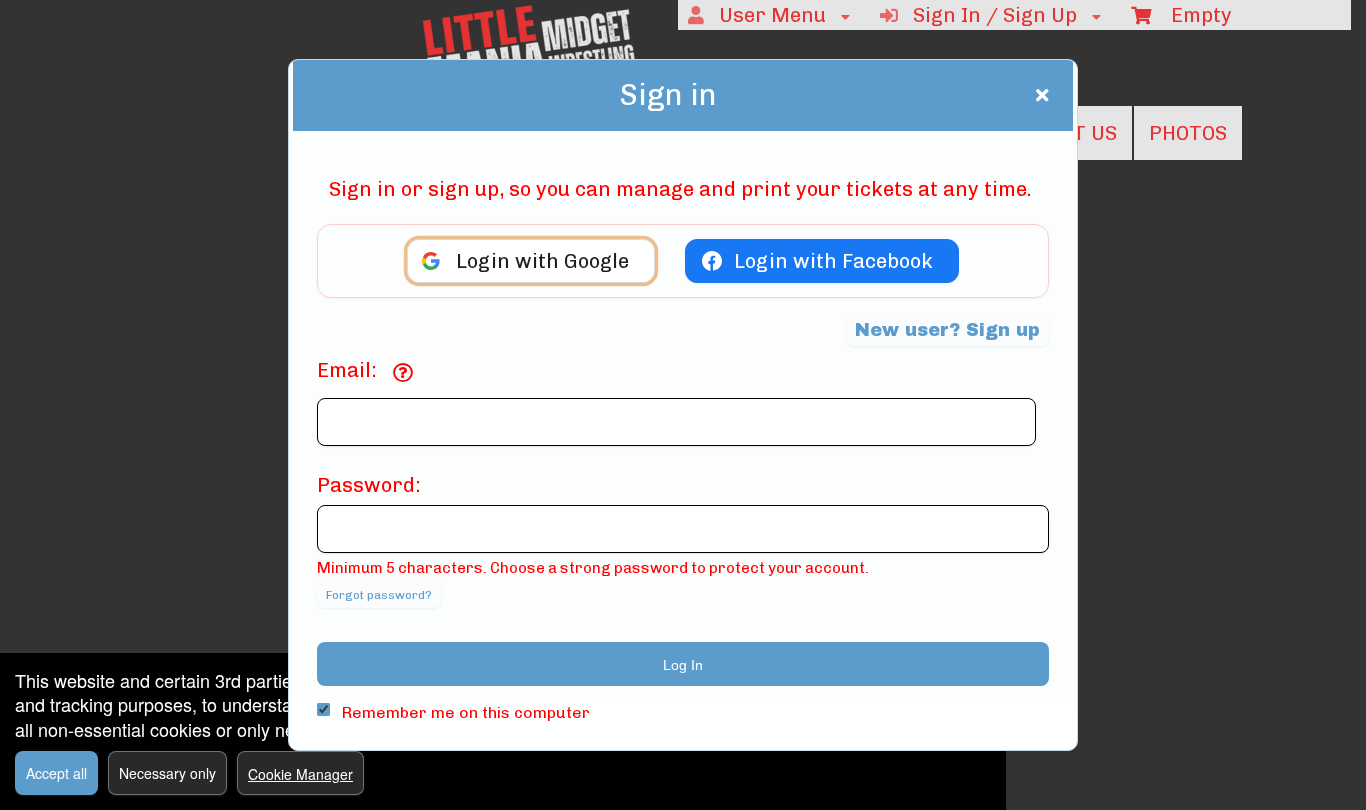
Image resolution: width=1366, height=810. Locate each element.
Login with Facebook (833, 261)
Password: (369, 485)
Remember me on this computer (466, 712)
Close (1042, 95)
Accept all (56, 773)
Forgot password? (379, 595)
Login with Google (542, 261)
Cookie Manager (300, 774)
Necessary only (167, 773)
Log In (683, 665)
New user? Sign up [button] (947, 330)
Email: (347, 370)
